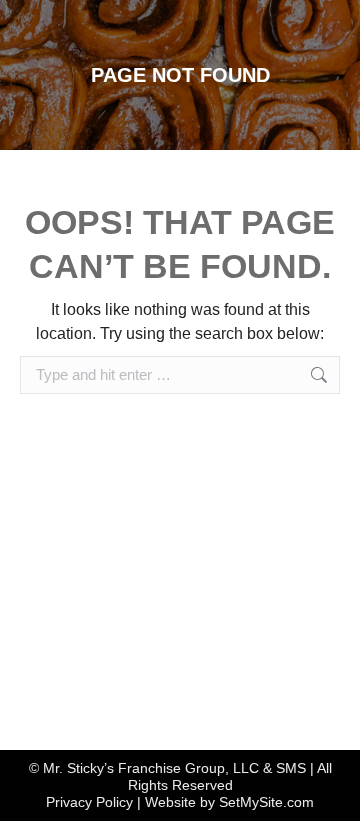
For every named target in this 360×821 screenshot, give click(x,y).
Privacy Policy (89, 802)
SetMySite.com (266, 802)
